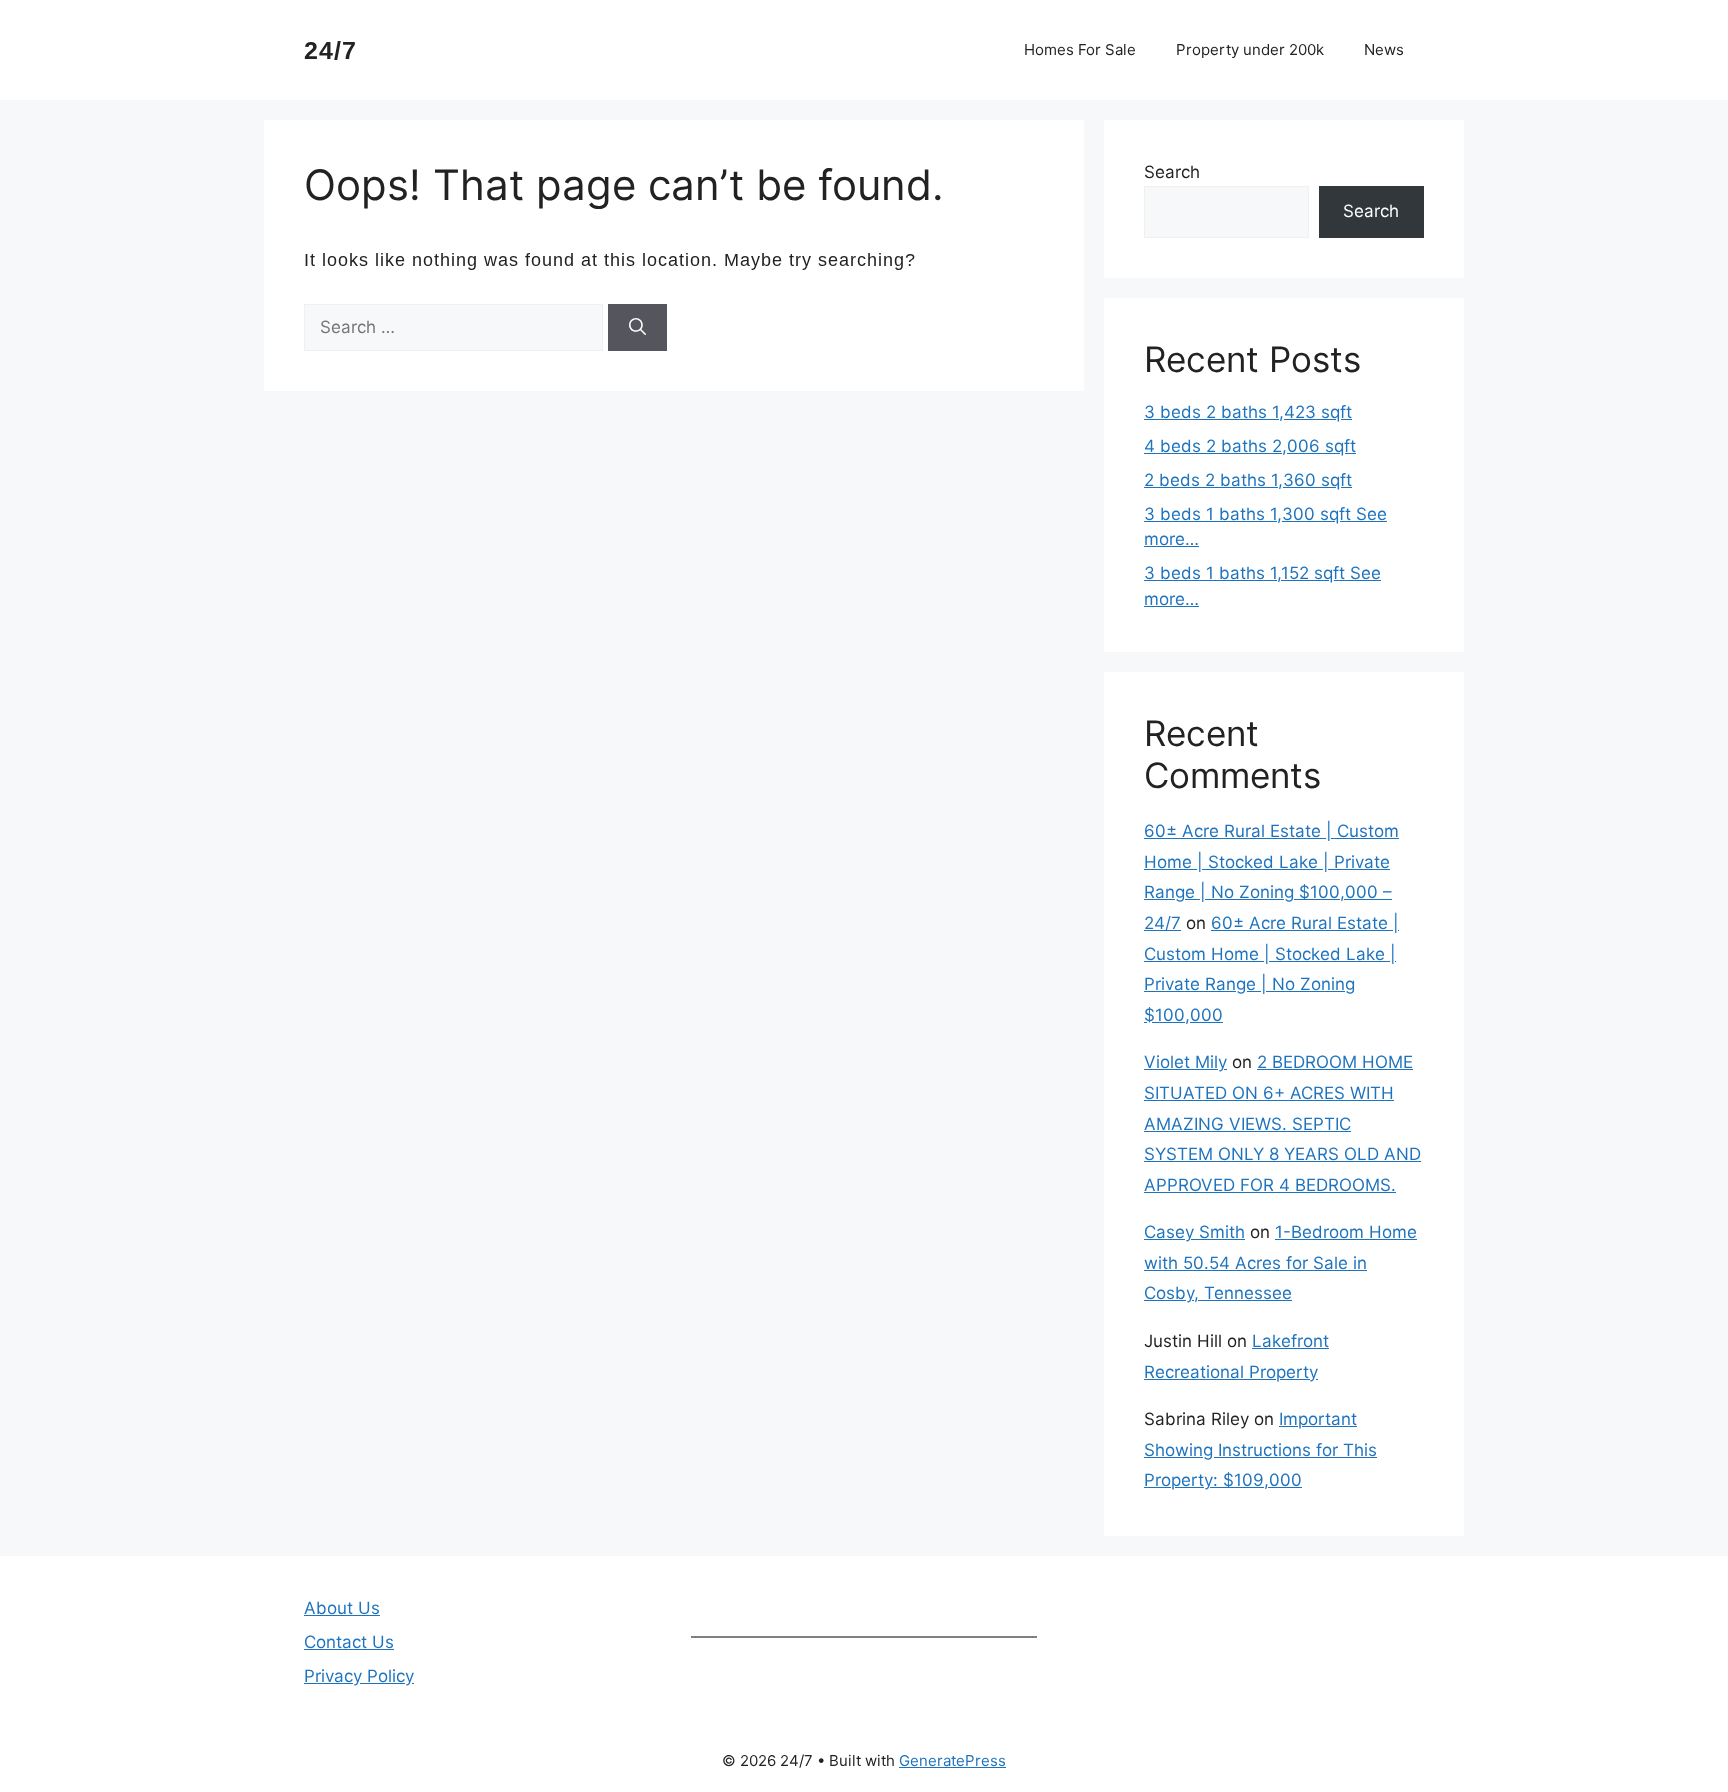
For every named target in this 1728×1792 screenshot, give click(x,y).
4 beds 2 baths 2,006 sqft (1250, 446)
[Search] (637, 328)
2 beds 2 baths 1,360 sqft (1248, 480)
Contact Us (349, 1642)
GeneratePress (952, 1760)
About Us (342, 1608)
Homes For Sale (1080, 49)
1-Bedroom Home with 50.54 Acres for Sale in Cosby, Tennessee (1280, 1262)
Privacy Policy (359, 1676)
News (1384, 49)
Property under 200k (1250, 49)
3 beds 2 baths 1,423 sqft (1248, 412)
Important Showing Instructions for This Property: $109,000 (1260, 1449)
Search (1172, 172)
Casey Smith (1194, 1232)
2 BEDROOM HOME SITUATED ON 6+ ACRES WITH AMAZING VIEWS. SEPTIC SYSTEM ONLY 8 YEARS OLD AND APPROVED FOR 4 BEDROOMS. (1282, 1123)
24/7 (330, 50)
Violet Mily (1185, 1062)
